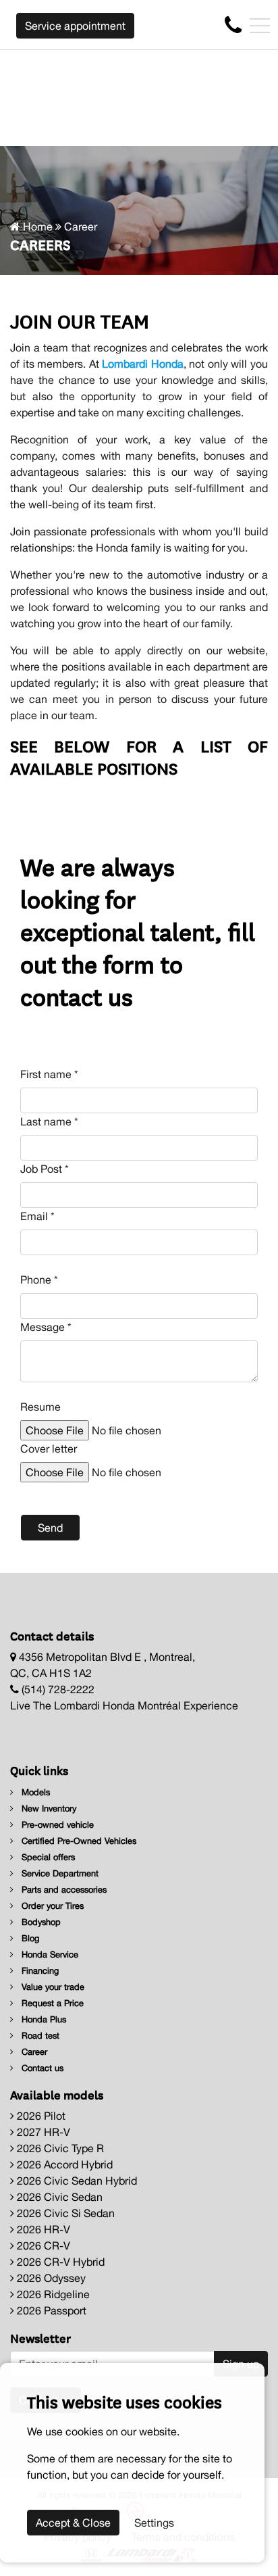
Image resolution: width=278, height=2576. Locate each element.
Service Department (59, 1873)
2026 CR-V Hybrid (59, 2262)
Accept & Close (73, 2523)
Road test (39, 2036)
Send (50, 1528)
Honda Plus (43, 2019)
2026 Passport (50, 2310)
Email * (37, 1216)
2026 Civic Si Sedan (64, 2213)
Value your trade (52, 1987)
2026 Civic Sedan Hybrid (76, 2181)
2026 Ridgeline (52, 2294)
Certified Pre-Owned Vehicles (78, 1841)
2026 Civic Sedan (58, 2197)
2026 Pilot (40, 2116)
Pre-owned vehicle (56, 1825)
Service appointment (75, 26)
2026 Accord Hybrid (63, 2164)
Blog (29, 1938)
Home (36, 226)
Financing (39, 1971)
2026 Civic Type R (59, 2148)
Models (34, 1792)
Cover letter (49, 1449)
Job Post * (45, 1169)
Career (33, 2052)
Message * (46, 1327)
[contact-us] (233, 24)
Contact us (41, 2068)
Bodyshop (40, 1922)
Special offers (47, 1857)
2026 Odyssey (50, 2278)
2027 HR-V (42, 2132)
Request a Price (51, 2003)
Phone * (39, 1280)
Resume (40, 1407)
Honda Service (49, 1954)
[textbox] (139, 1361)
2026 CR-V (42, 2245)
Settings (154, 2523)
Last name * (49, 1121)
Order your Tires (51, 1906)
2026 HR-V (42, 2229)
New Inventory (48, 1808)
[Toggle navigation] (260, 26)
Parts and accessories (63, 1890)
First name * (49, 1074)
